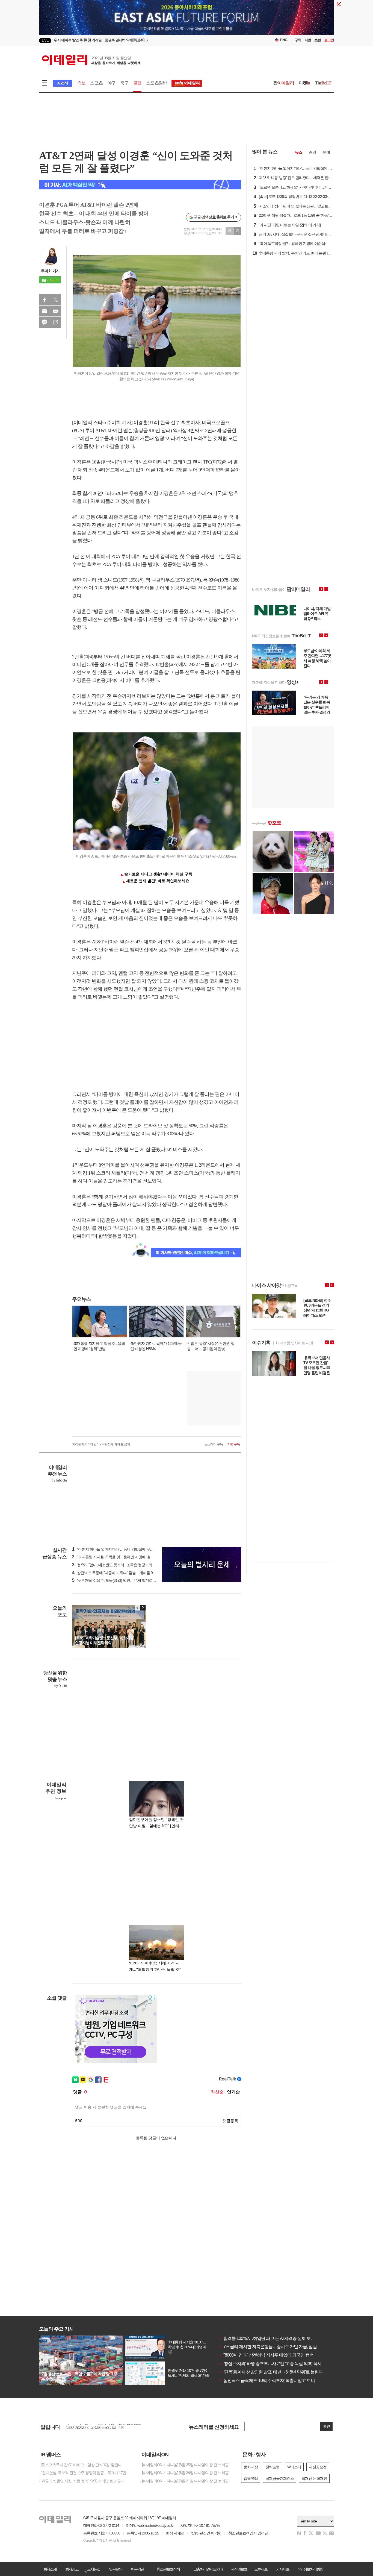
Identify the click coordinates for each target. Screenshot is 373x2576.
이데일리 (91, 60)
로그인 (329, 40)
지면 (308, 40)
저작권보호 (239, 2569)
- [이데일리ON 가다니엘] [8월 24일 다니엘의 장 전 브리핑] (185, 2473)
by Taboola (59, 1480)
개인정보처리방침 (310, 2569)
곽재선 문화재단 (314, 2478)
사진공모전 (318, 2467)
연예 (326, 152)
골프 (137, 83)
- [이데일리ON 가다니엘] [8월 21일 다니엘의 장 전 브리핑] (185, 2481)
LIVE (45, 40)
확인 (327, 2426)
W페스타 (294, 2467)
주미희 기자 (50, 271)
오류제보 (261, 2569)
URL (56, 322)
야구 (111, 83)
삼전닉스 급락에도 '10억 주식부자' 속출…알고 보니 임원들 (274, 2380)
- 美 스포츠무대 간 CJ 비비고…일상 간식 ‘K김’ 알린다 (80, 2465)
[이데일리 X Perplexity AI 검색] (140, 185)
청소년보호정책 (168, 2569)
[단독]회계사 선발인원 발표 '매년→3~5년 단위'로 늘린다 (271, 2372)
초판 (318, 40)
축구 (124, 83)
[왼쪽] (138, 1608)
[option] (142, 41)
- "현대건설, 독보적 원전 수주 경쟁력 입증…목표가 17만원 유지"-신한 (85, 2473)
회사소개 (50, 2569)
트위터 (56, 300)
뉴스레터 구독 (214, 1444)
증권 (312, 152)
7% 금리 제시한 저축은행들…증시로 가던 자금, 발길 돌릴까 (275, 2347)
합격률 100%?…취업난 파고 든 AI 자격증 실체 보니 (267, 2338)
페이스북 (45, 300)
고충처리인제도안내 (208, 2569)
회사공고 (72, 2569)
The (323, 83)
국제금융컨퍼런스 (280, 2478)
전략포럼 (273, 2467)
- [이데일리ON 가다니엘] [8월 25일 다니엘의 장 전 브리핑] (185, 2465)
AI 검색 (62, 83)
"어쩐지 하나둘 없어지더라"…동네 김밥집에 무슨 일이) (117, 1549)
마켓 (304, 83)
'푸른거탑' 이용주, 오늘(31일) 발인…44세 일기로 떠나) (117, 1580)
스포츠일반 (156, 83)
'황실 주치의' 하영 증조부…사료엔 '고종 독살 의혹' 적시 (270, 2364)
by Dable (60, 1686)
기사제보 (283, 2569)
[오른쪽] (143, 1608)
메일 (45, 311)
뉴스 (298, 152)
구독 (298, 40)
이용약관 (137, 2569)
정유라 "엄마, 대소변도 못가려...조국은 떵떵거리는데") (117, 1565)
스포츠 (96, 83)
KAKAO (45, 322)
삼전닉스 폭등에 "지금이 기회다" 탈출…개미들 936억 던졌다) (122, 1573)
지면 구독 (233, 1444)
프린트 (56, 311)
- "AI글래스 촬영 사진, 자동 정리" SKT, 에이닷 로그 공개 (82, 2481)
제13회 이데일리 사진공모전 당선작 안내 (97, 2425)
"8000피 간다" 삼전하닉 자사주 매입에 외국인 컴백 (266, 2355)
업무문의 (116, 2569)
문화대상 (251, 2467)
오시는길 (94, 2569)
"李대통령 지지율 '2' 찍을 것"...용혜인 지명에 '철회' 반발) (118, 1557)
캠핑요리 (251, 2478)
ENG (284, 40)
